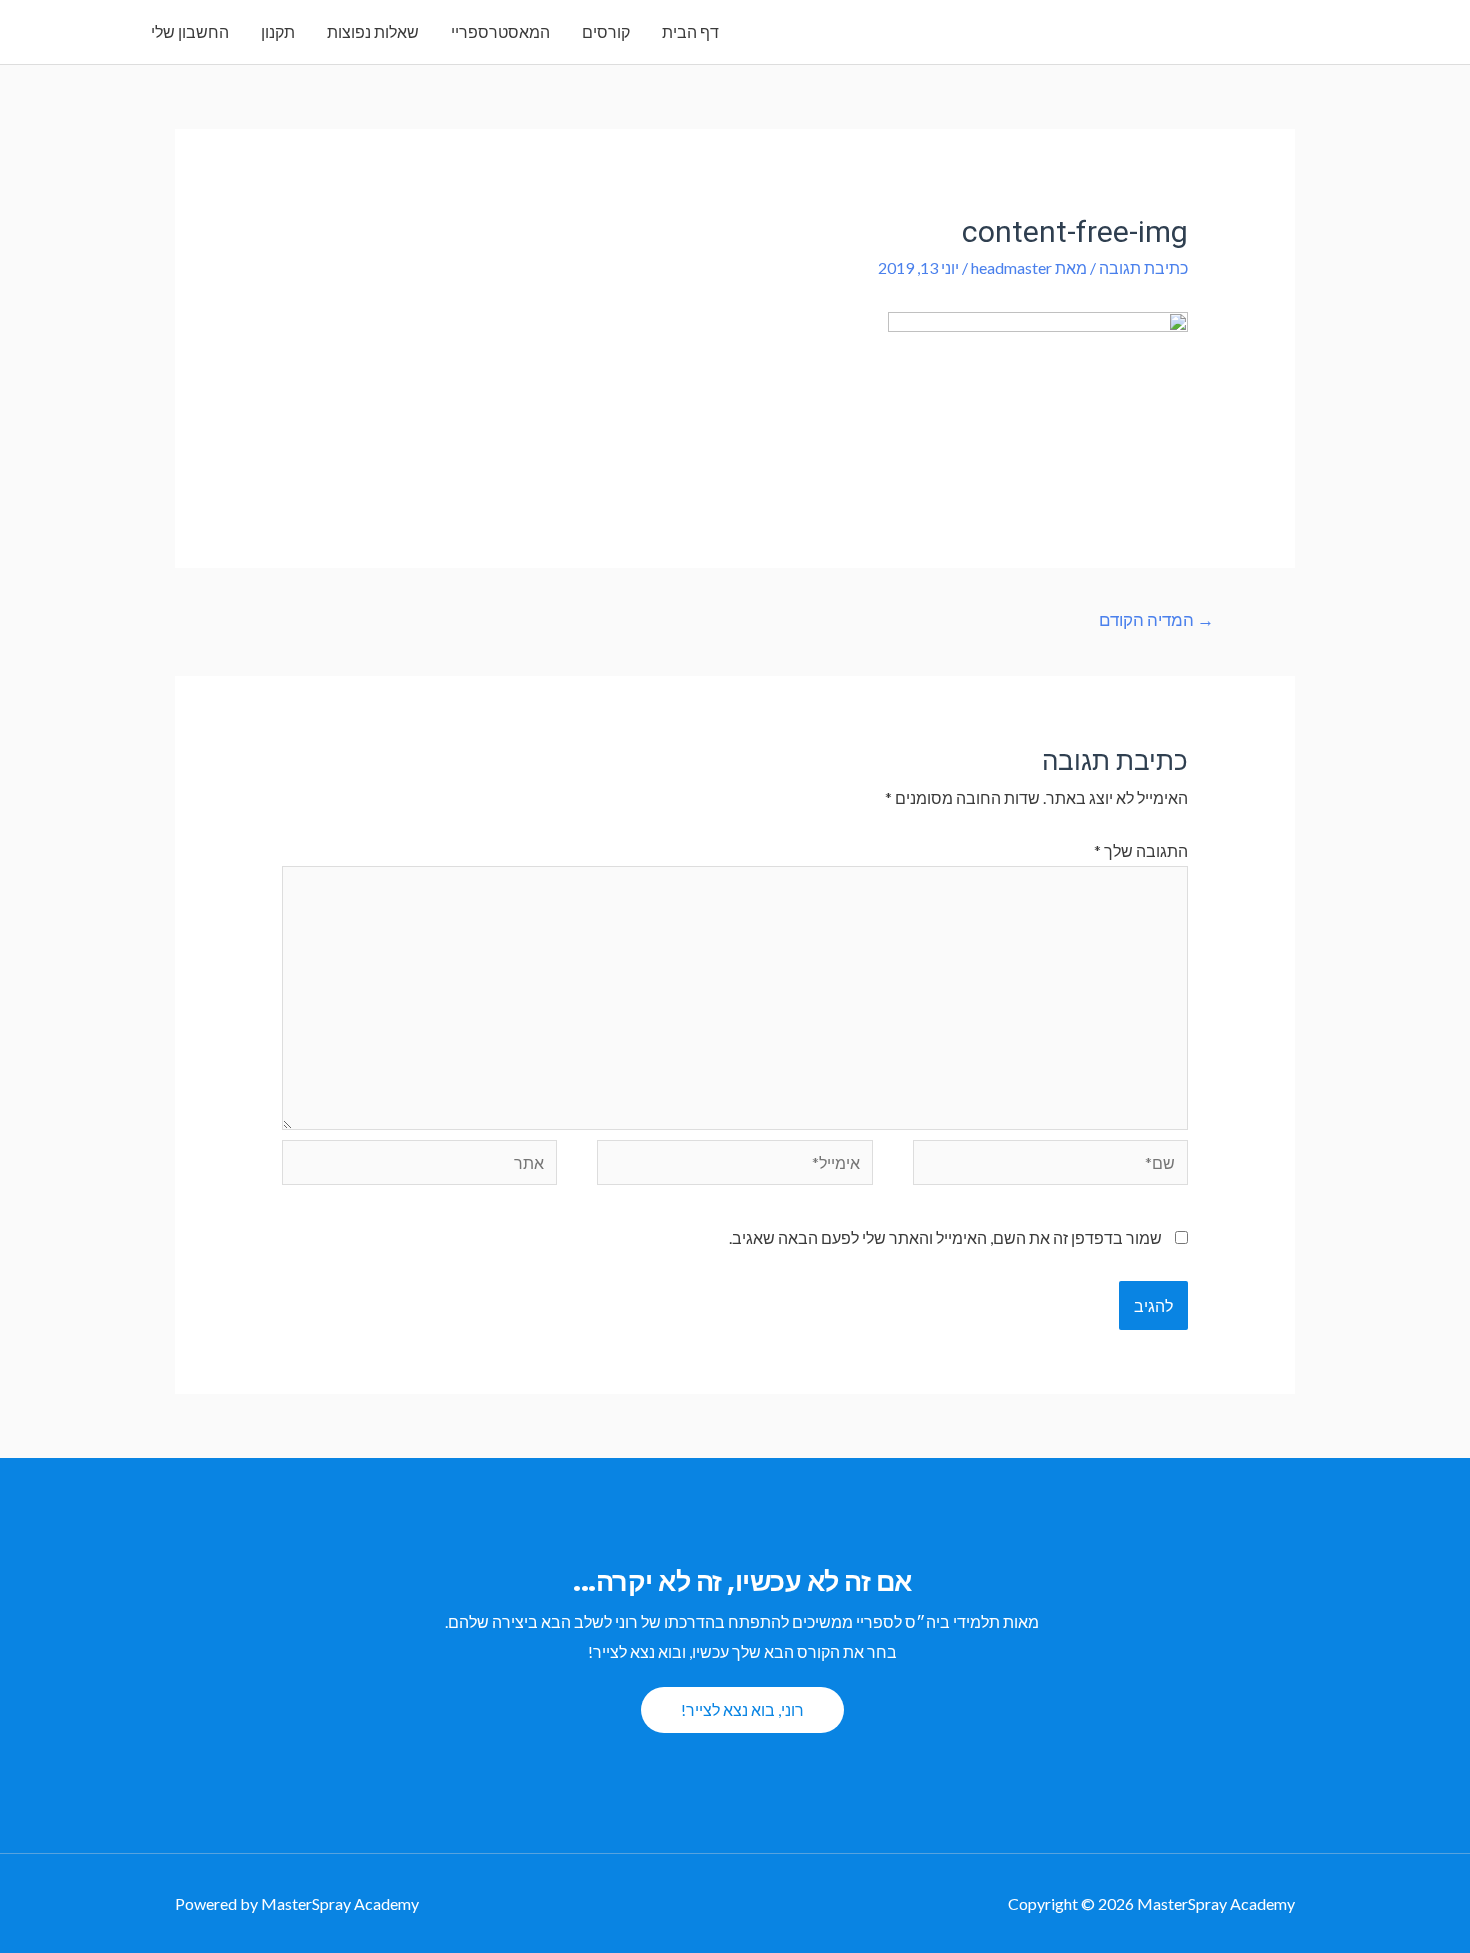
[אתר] (420, 1164)
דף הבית (690, 31)
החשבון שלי (190, 31)
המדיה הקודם (1156, 619)
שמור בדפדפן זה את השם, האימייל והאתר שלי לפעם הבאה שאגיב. (945, 1237)
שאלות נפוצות (373, 31)
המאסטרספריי (500, 31)
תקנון (278, 31)
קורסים (606, 31)
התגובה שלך (1141, 850)
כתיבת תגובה (1143, 267)
